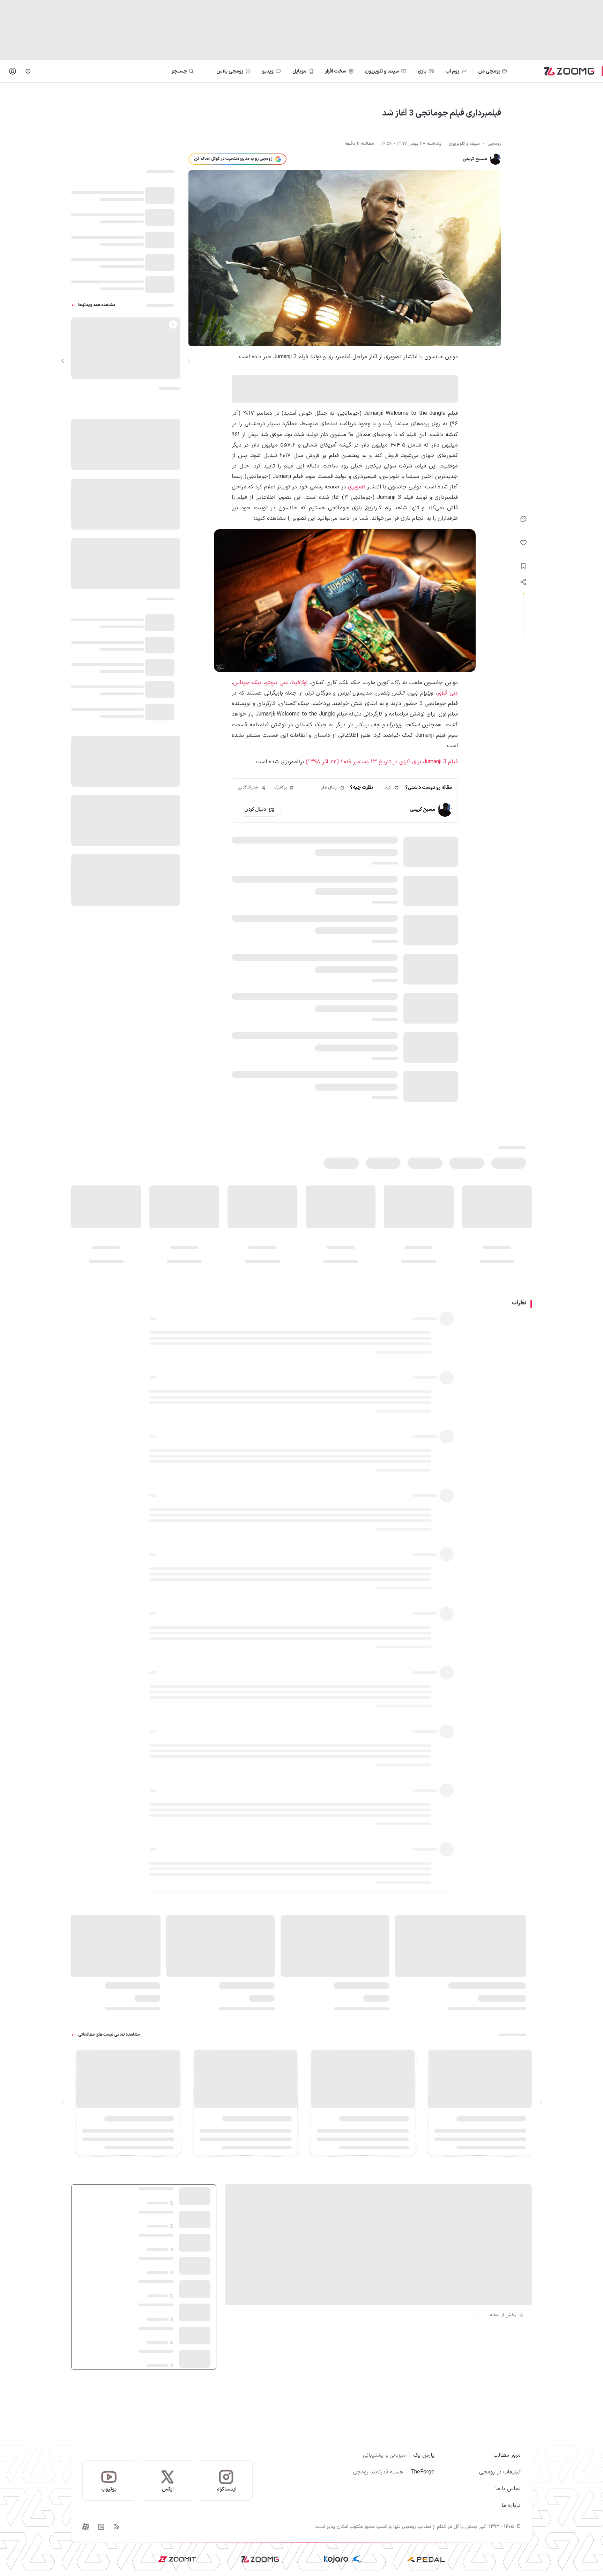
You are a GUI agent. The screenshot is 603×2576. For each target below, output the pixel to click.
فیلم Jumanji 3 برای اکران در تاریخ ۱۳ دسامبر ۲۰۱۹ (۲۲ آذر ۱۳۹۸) (382, 762)
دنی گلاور (448, 693)
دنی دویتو (277, 683)
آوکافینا (300, 683)
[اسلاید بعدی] (63, 361)
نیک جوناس (247, 683)
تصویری (357, 487)
